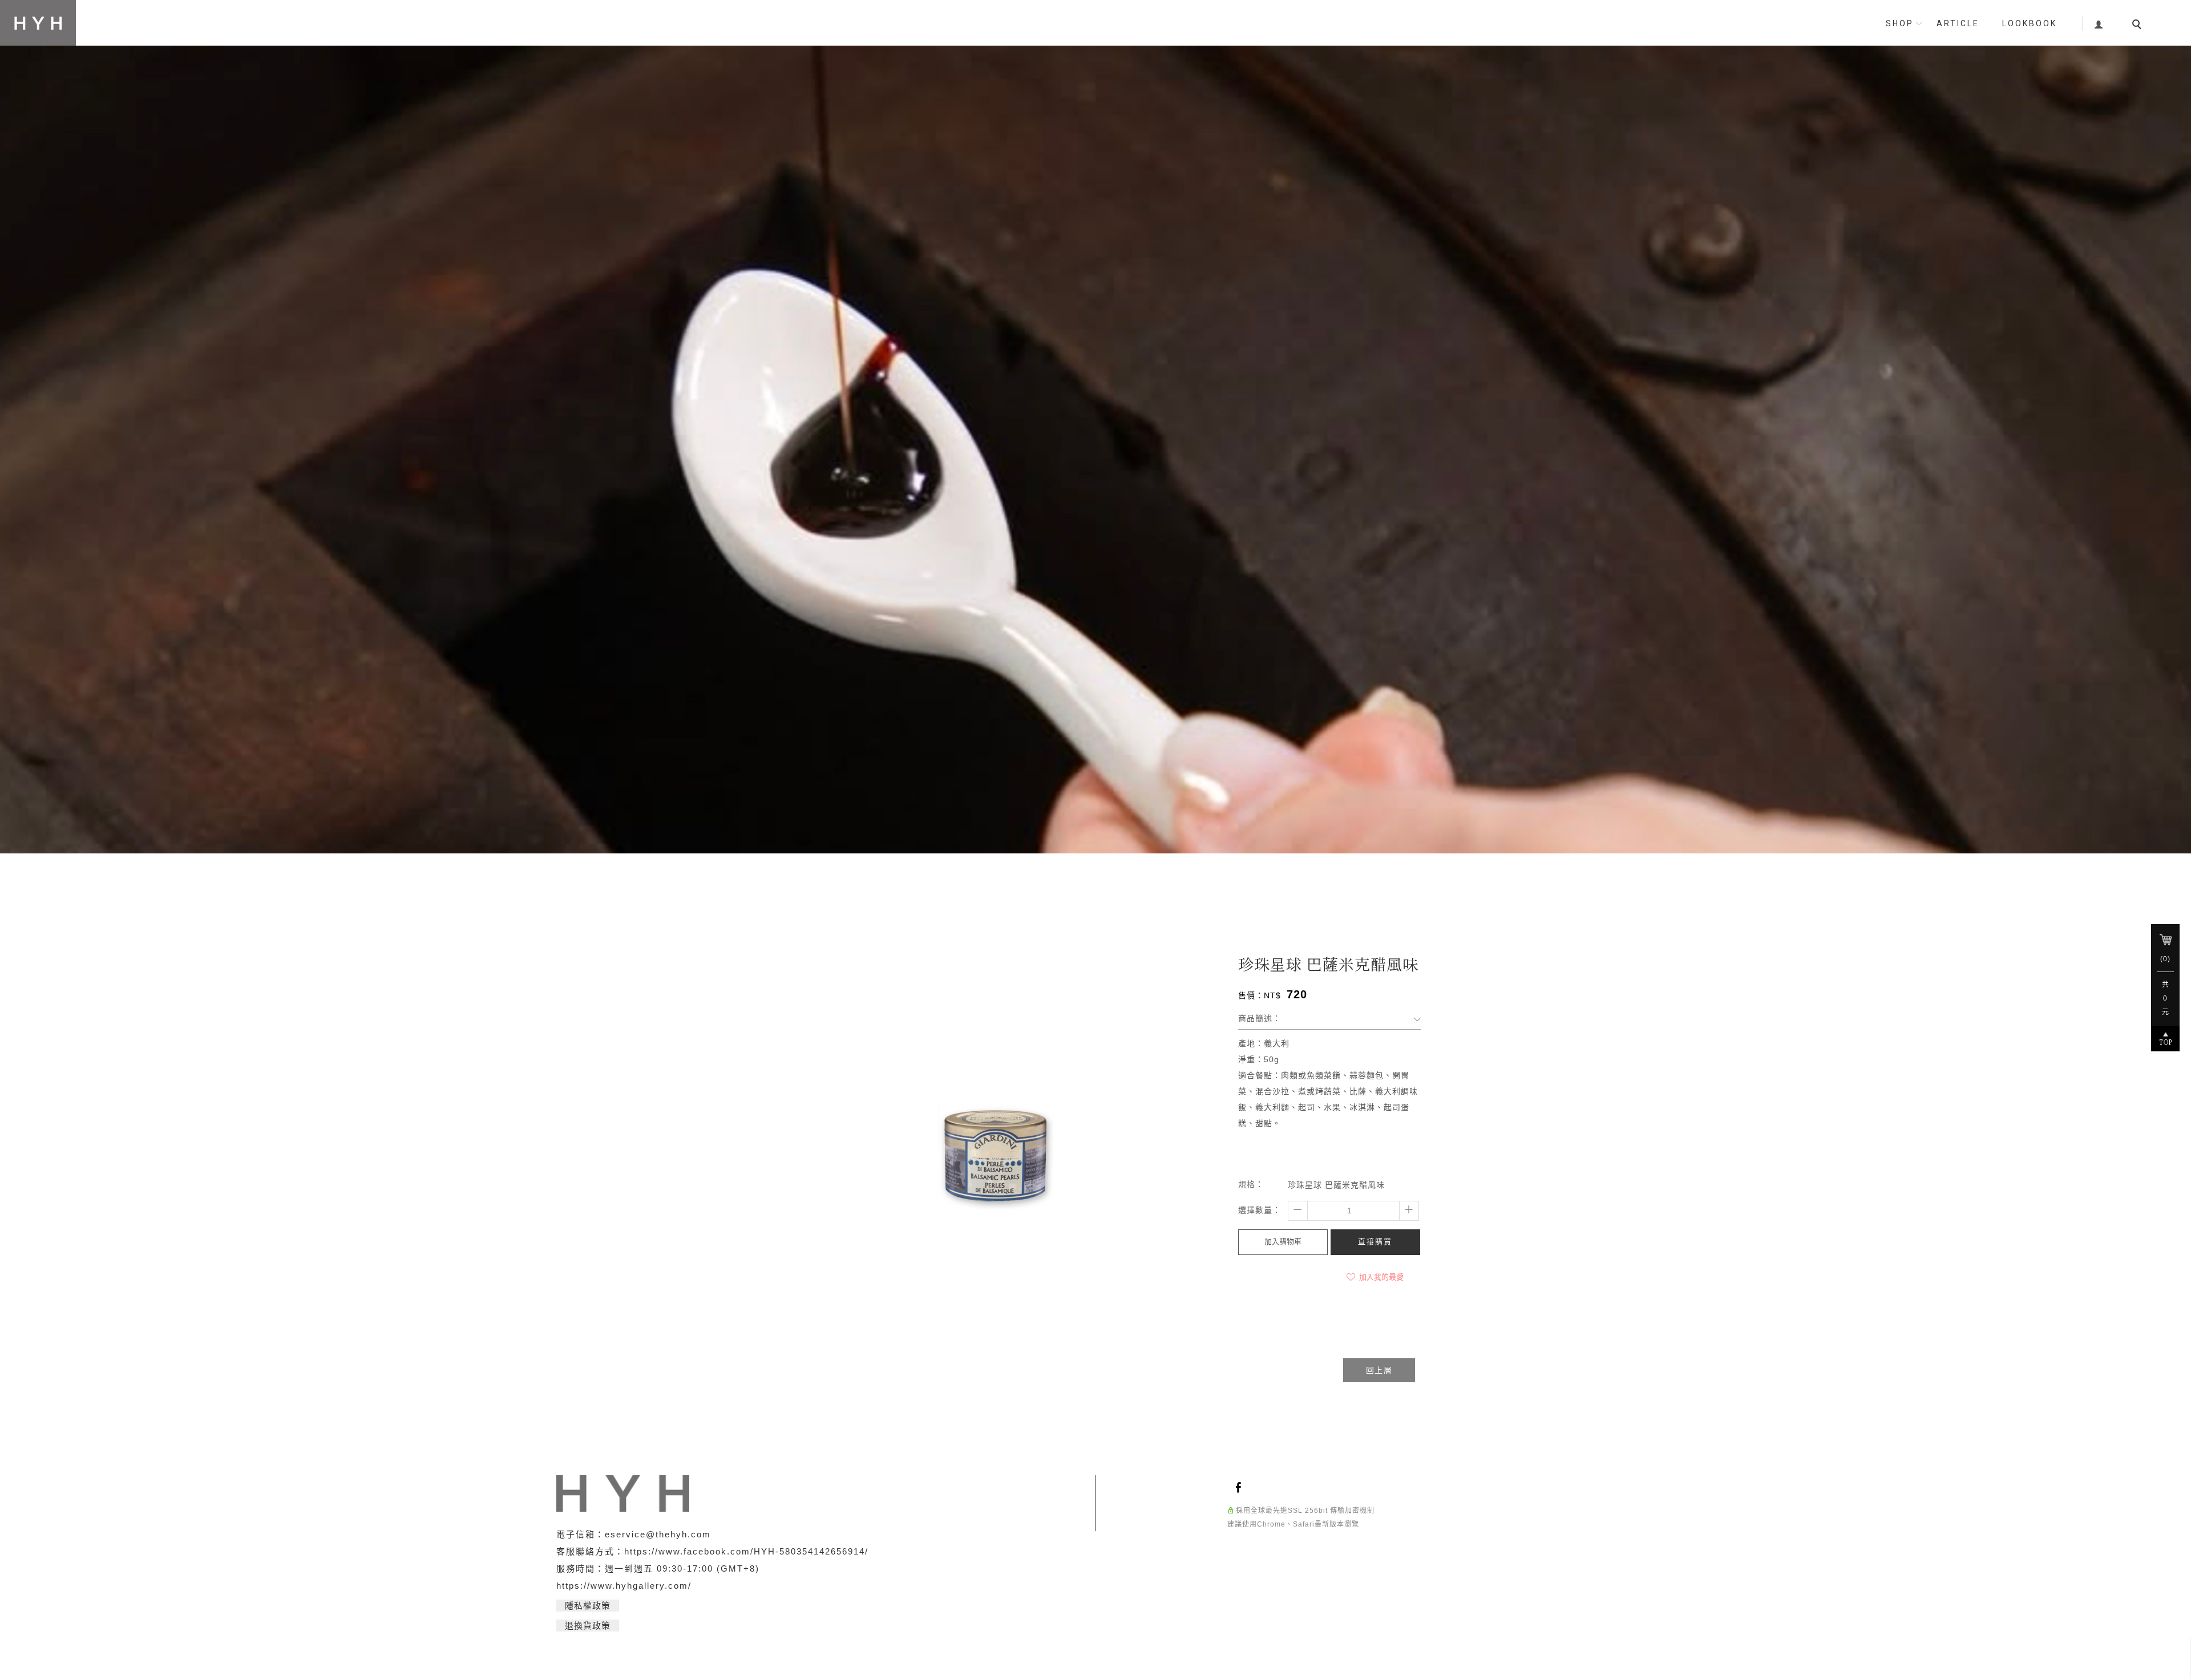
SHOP (1900, 23)
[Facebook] (1240, 1487)
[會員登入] (2099, 23)
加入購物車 (1283, 1242)
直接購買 (1375, 1242)
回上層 (1379, 1370)
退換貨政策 (588, 1626)
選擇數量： (1260, 1210)
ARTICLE (1958, 23)
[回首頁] (38, 23)
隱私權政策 (588, 1606)
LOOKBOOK (2030, 23)
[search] (2139, 26)
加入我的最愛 (1380, 1277)
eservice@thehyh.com (658, 1534)
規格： (1251, 1184)
